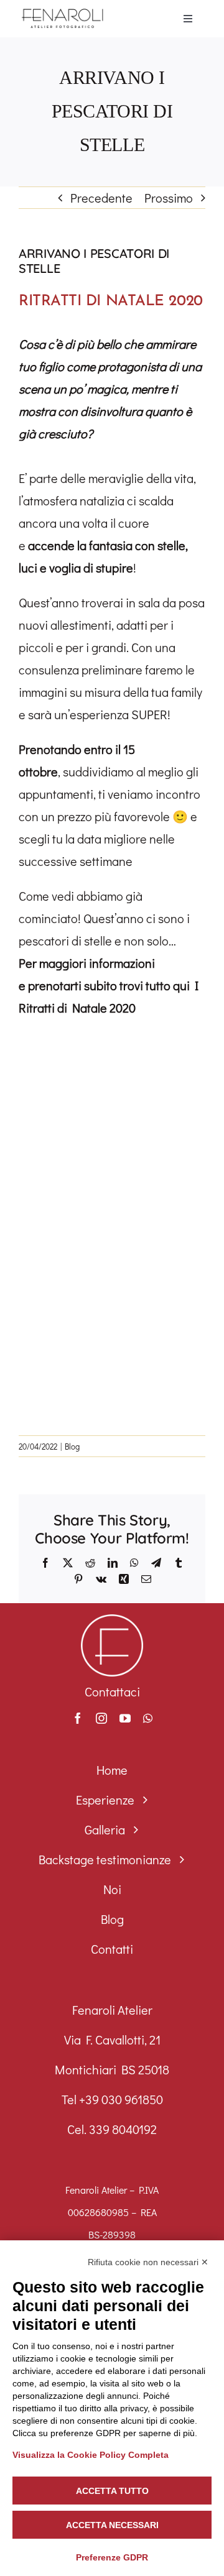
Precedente (101, 198)
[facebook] (78, 1718)
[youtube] (125, 1718)
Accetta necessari (112, 2525)
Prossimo (169, 198)
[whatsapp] (148, 1718)
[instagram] (101, 1718)
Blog (72, 1446)
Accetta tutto (112, 2491)
